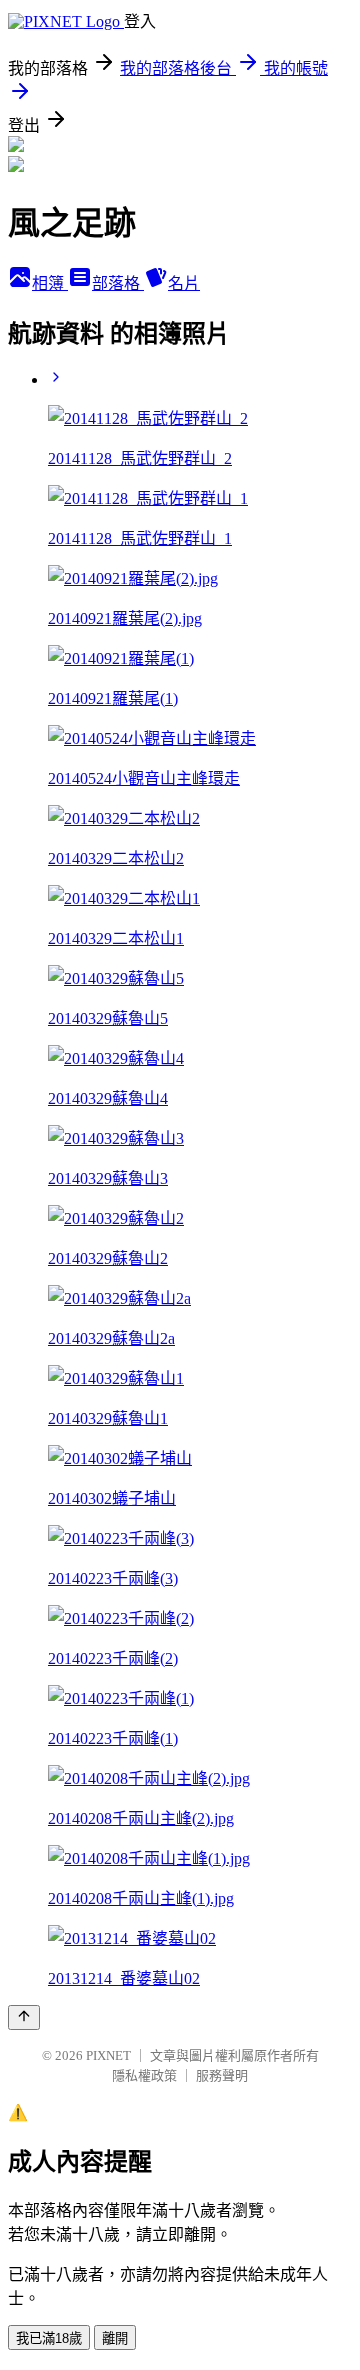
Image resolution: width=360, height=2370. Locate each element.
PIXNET (108, 2055)
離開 (115, 2338)
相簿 (50, 283)
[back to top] (24, 2017)
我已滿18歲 (49, 2338)
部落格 (118, 283)
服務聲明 (222, 2075)
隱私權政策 (144, 2075)
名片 (184, 283)
